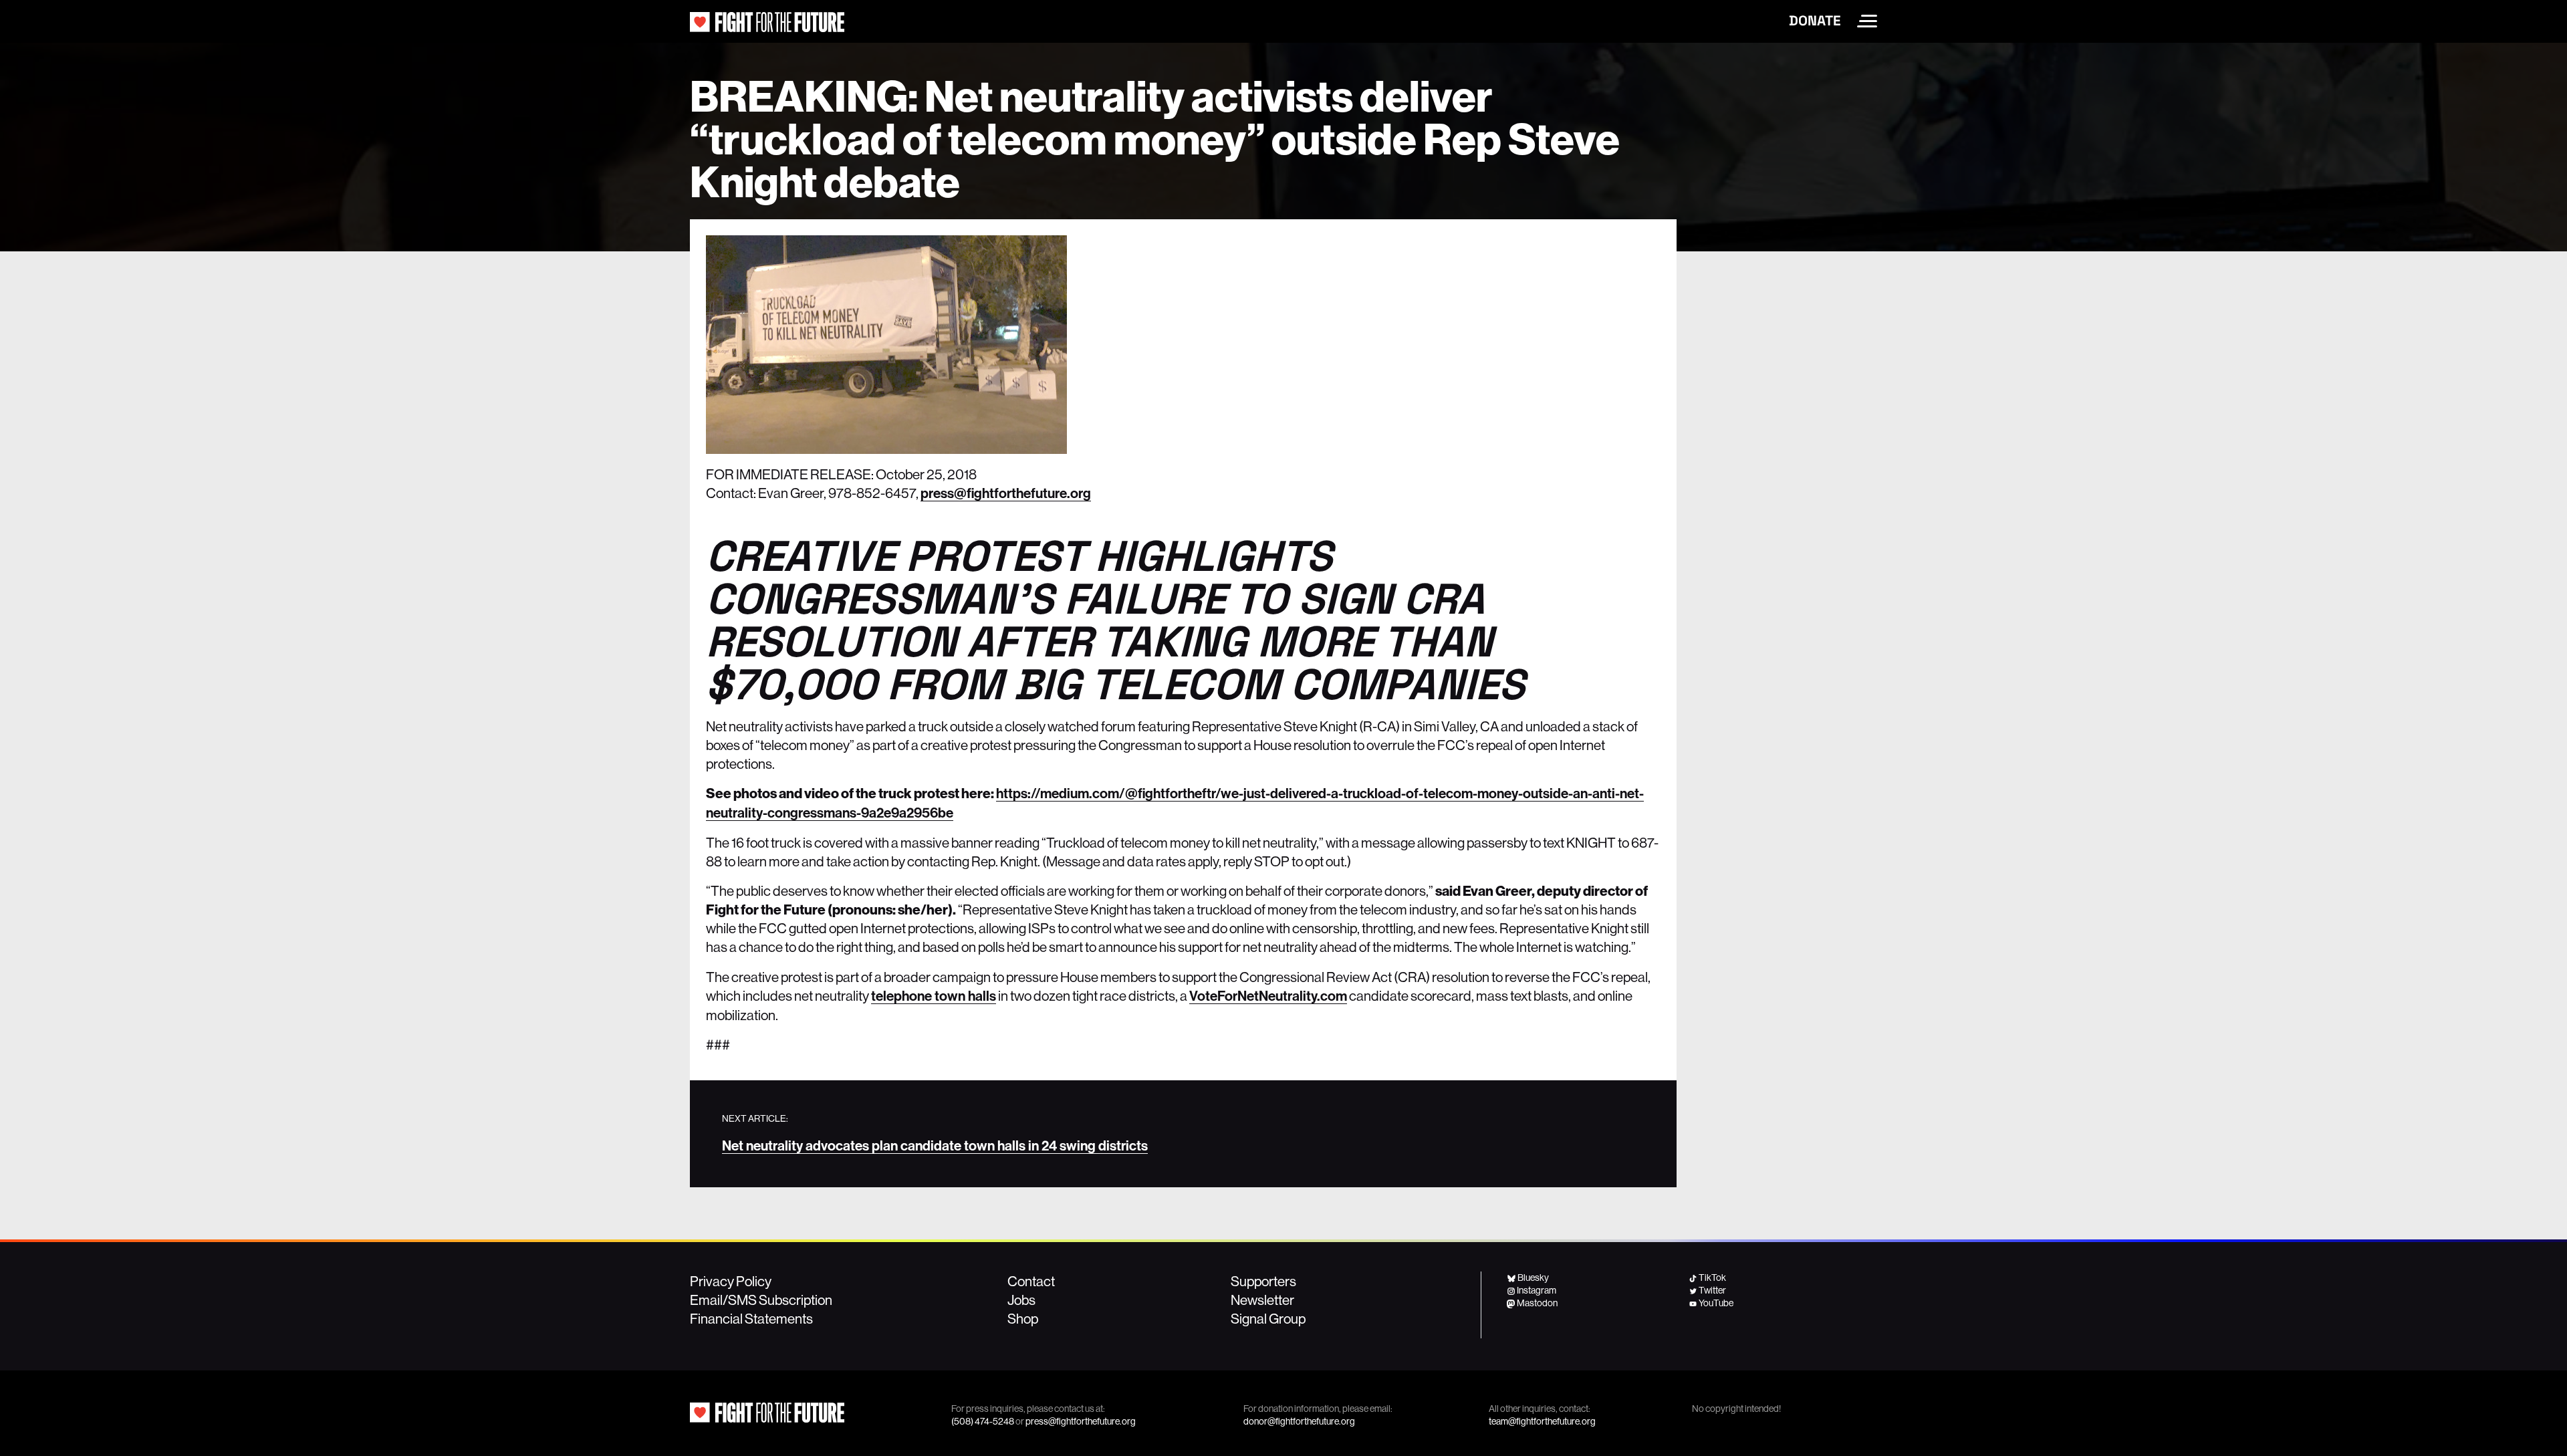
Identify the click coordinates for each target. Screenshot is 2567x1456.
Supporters (1263, 1281)
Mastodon (1537, 1303)
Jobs (1021, 1300)
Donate (1815, 21)
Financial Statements (751, 1318)
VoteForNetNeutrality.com (1268, 996)
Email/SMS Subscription (761, 1300)
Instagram (1537, 1290)
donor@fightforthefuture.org (1299, 1421)
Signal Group (1268, 1318)
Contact (1031, 1281)
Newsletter (1262, 1300)
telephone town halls (934, 996)
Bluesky (1533, 1278)
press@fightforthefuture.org (1006, 493)
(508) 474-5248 (983, 1421)
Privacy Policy (731, 1281)
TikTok (1712, 1278)
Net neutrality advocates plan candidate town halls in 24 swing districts (935, 1146)
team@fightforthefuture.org (1542, 1421)
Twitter (1712, 1290)
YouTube (1716, 1303)
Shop (1023, 1318)
